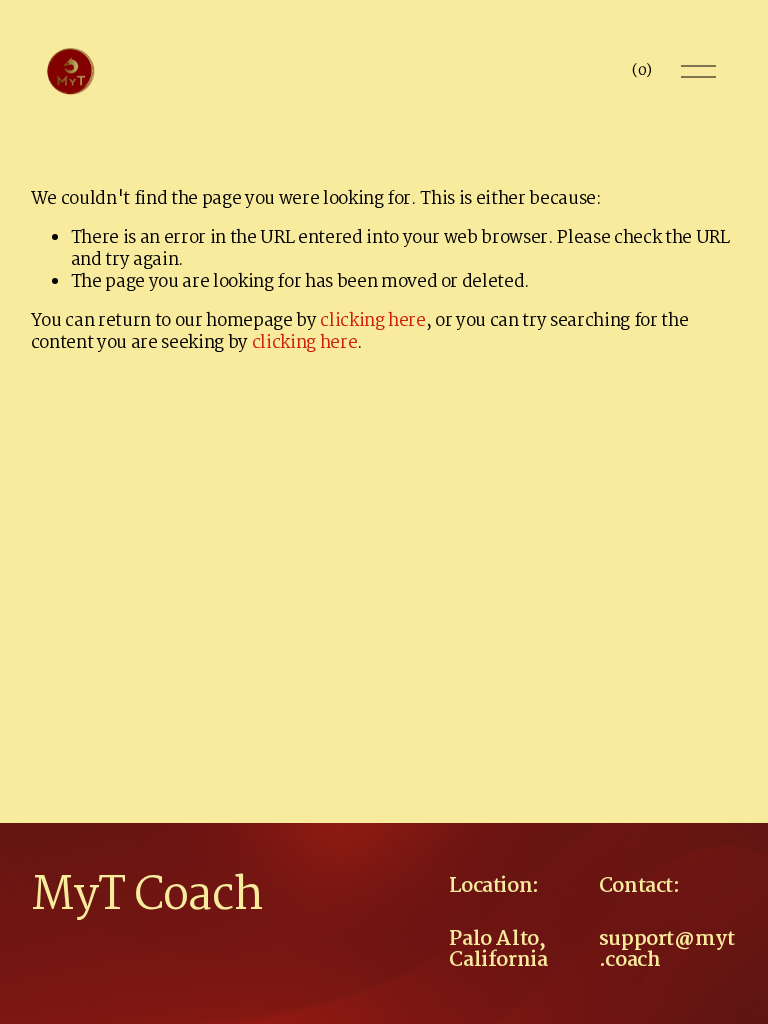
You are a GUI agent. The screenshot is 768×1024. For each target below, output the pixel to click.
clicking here (373, 321)
